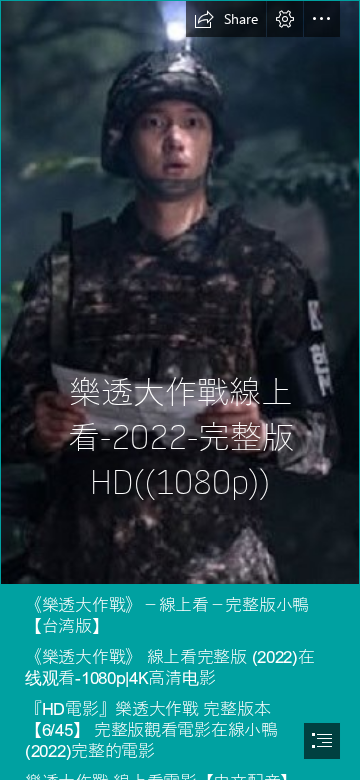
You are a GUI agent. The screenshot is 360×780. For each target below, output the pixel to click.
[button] (226, 19)
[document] (180, 390)
